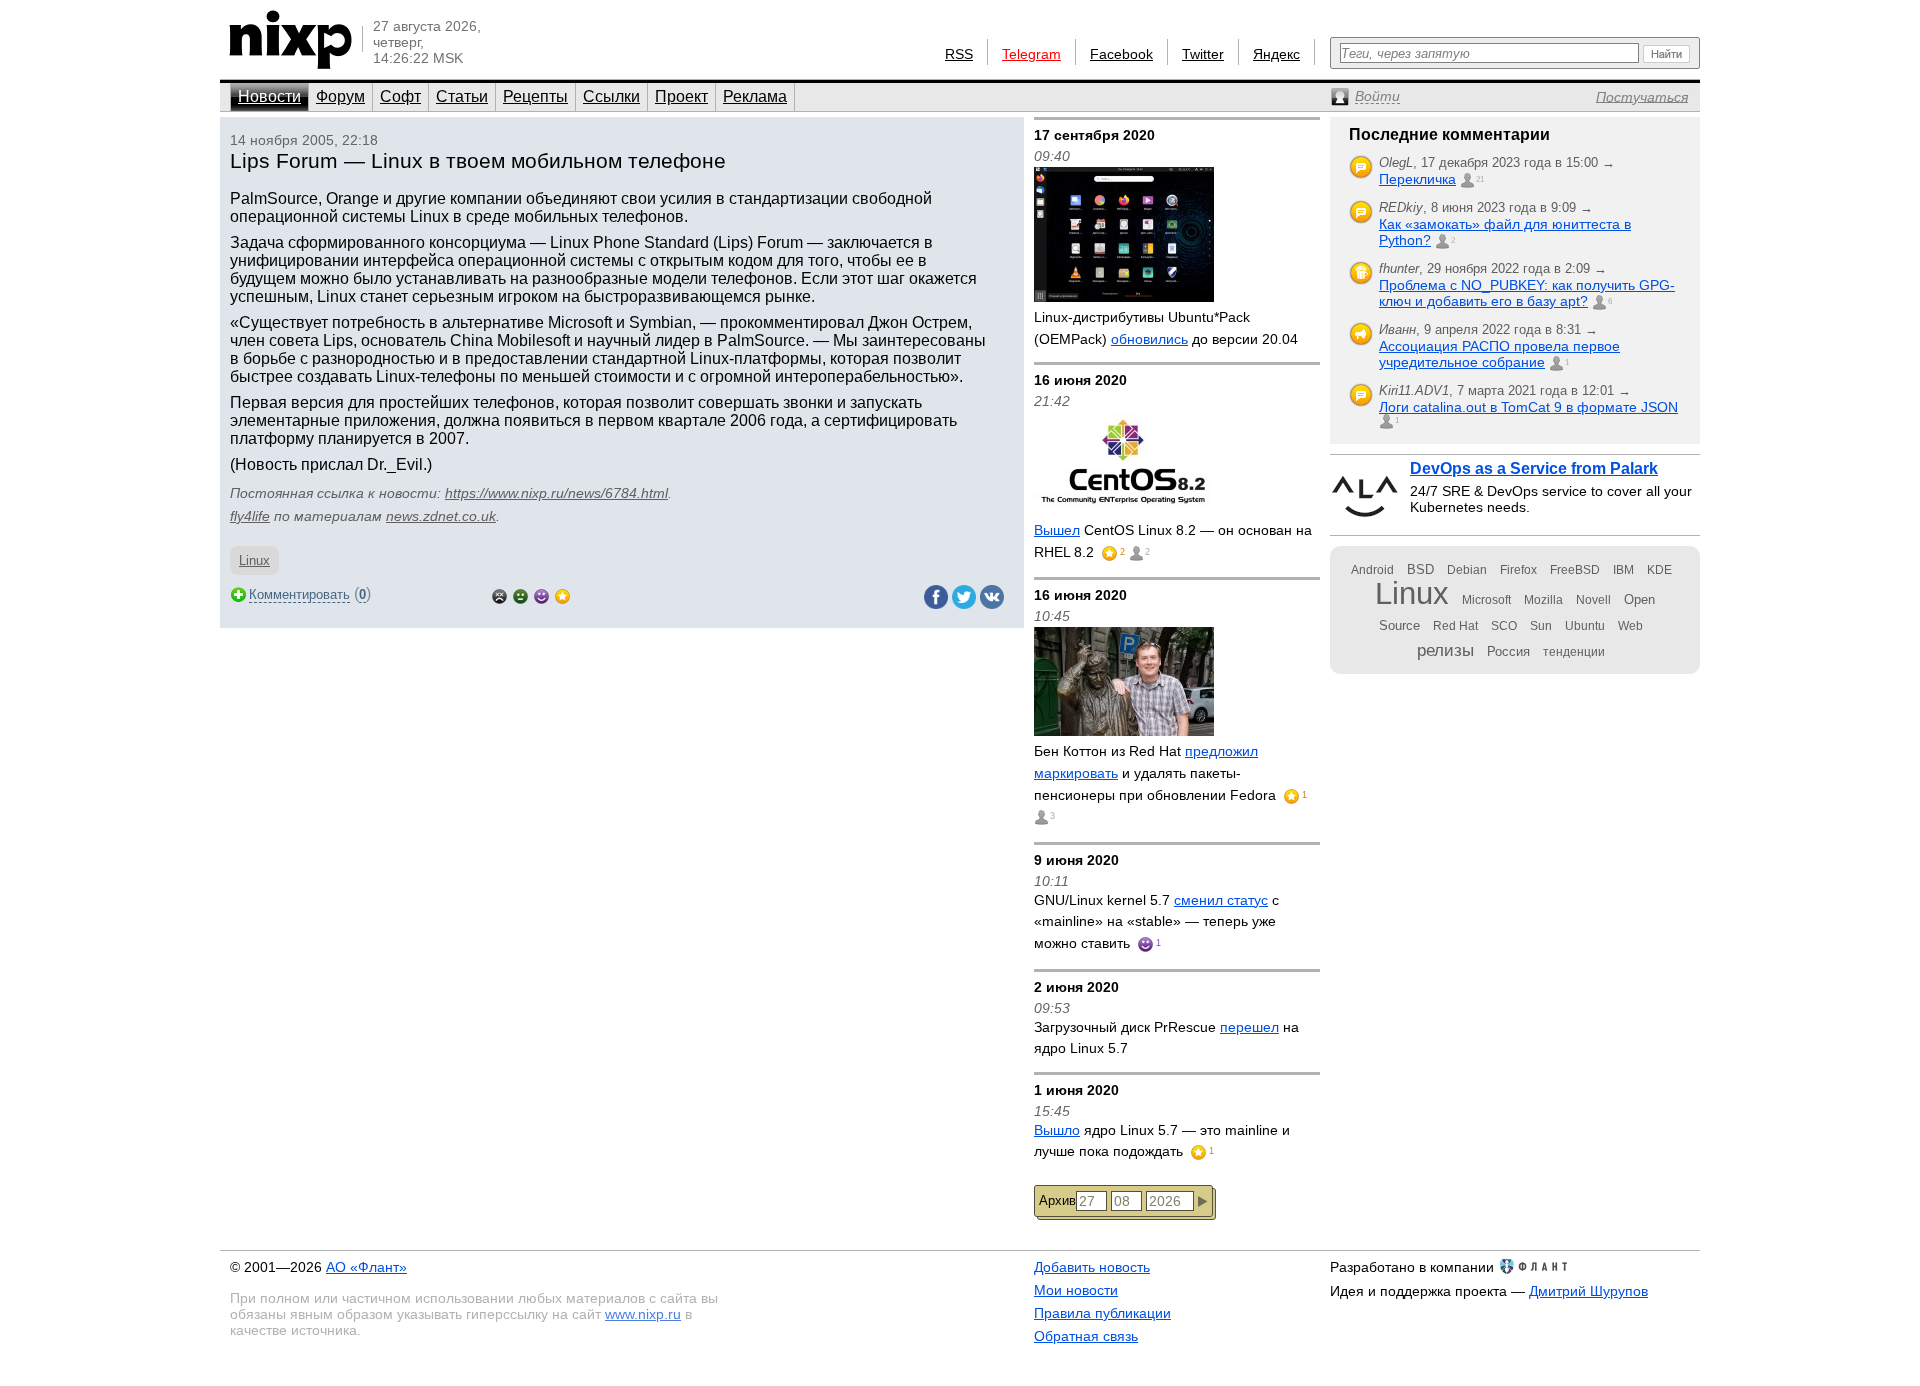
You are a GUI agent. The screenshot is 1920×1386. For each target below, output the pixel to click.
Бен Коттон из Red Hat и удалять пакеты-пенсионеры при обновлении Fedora (1157, 772)
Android (1372, 570)
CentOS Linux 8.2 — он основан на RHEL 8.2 (1173, 541)
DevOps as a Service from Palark (1534, 468)
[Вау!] (562, 594)
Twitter (1203, 54)
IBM (1623, 570)
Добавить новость (1092, 1267)
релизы (1445, 650)
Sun (1541, 626)
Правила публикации (1102, 1313)
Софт (400, 96)
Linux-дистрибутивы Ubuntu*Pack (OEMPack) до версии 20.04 (1166, 328)
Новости (269, 96)
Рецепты (535, 96)
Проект (681, 96)
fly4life (250, 516)
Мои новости (1076, 1290)
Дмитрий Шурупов (1588, 1291)
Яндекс (1276, 54)
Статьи (462, 96)
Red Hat (1455, 626)
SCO (1504, 626)
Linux (254, 560)
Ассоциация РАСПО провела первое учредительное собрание (1499, 354)
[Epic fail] (499, 594)
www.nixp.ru (643, 1314)
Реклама (755, 96)
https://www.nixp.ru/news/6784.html (556, 493)
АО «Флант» (366, 1267)
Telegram (1031, 54)
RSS (959, 54)
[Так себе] (520, 594)
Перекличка (1417, 179)
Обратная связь (1086, 1336)
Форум (340, 96)
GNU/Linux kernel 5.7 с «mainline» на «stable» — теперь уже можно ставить (1156, 921)
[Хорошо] (541, 594)
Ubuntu (1585, 626)
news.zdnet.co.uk (441, 516)
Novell (1593, 600)
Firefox (1518, 570)
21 (1480, 179)
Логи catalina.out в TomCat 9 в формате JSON (1528, 407)
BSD (1420, 569)
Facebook (1121, 54)
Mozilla (1543, 600)
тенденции (1574, 652)
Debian (1467, 570)
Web (1630, 626)
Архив (1057, 1200)
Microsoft (1486, 600)
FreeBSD (1575, 570)
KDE (1659, 570)
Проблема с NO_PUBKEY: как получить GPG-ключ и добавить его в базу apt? (1527, 293)
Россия (1508, 651)
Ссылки (611, 96)
